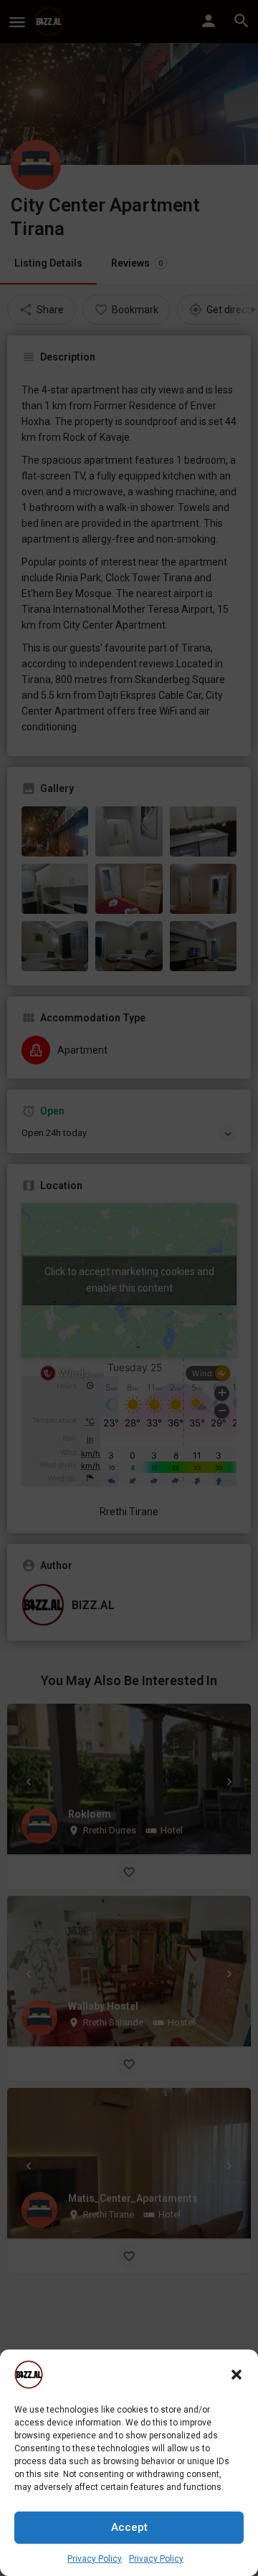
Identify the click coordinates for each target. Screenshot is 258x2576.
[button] (236, 2375)
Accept (129, 2527)
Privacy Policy (95, 2559)
